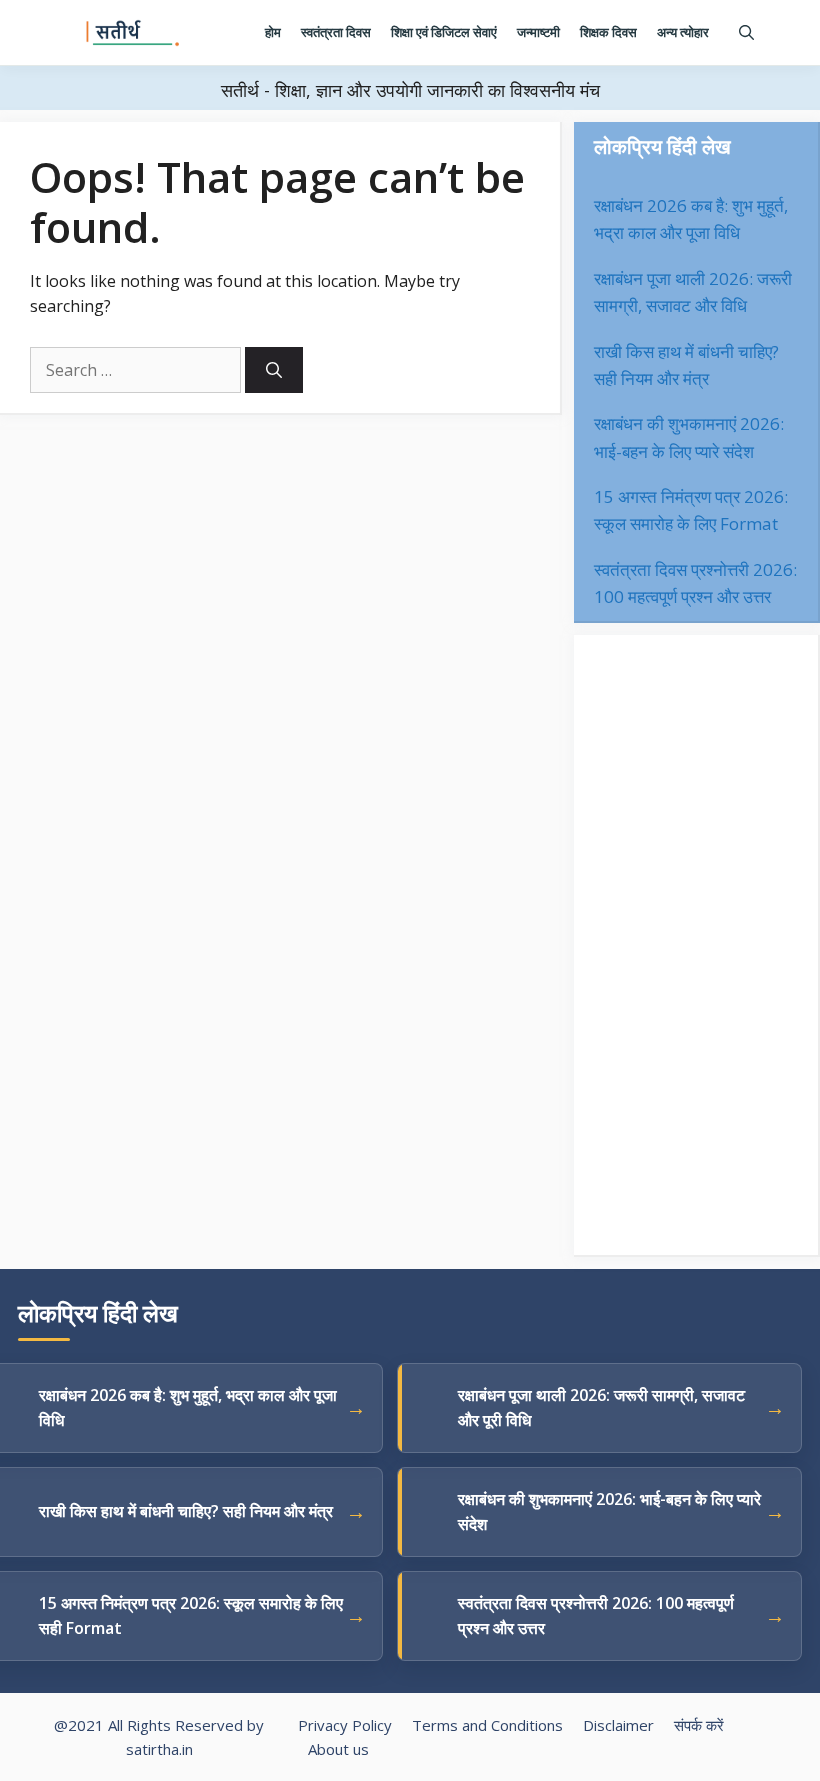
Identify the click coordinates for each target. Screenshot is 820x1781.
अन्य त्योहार (683, 32)
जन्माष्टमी (538, 32)
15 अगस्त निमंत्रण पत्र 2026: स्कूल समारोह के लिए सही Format (191, 1615)
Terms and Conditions (487, 1725)
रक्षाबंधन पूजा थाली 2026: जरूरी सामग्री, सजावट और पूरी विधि (601, 1407)
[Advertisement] (696, 945)
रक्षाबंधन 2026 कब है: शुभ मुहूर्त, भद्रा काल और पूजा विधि (188, 1407)
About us (338, 1749)
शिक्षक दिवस (608, 32)
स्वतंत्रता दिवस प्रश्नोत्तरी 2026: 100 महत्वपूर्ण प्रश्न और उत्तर (596, 1615)
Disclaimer (618, 1725)
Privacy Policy (345, 1725)
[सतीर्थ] (133, 33)
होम (273, 32)
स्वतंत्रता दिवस (336, 32)
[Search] (274, 370)
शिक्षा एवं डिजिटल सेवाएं (444, 32)
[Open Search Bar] (746, 32)
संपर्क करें (699, 1725)
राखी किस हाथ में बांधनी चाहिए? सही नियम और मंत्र (186, 1511)
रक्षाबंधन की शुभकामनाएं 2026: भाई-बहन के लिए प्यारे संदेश (609, 1511)
